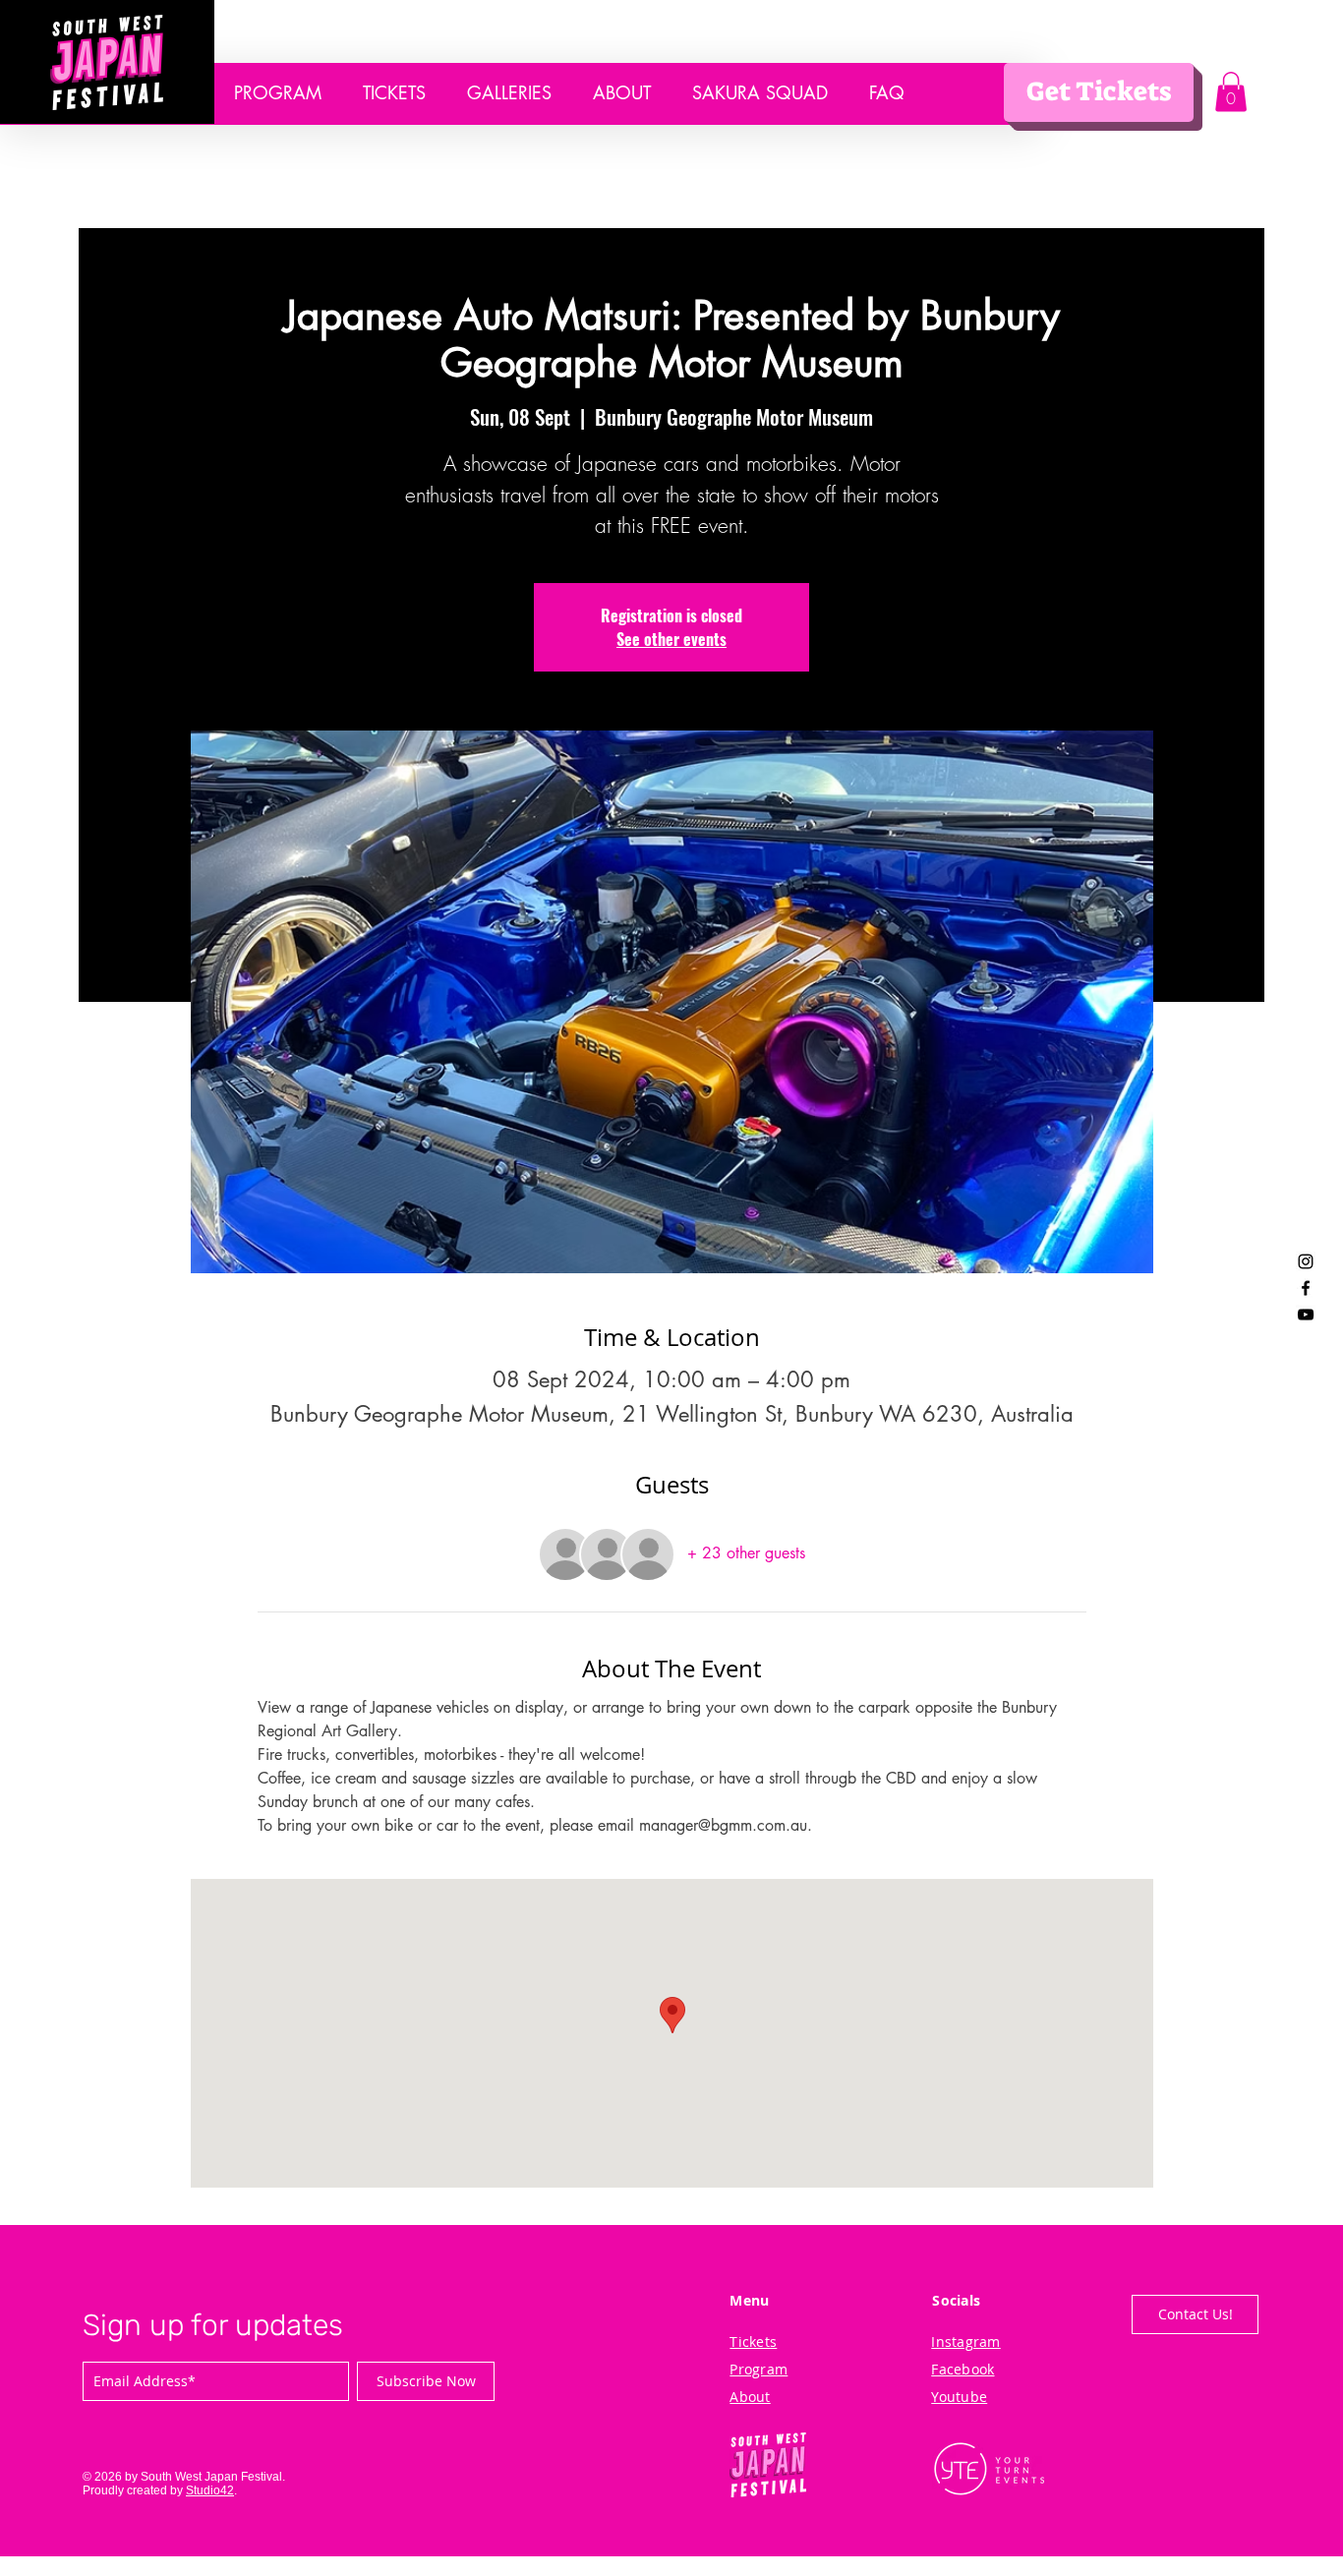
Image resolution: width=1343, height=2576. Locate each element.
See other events (671, 639)
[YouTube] (1306, 1315)
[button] (1231, 92)
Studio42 (210, 2490)
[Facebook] (1306, 1288)
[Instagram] (1306, 1261)
